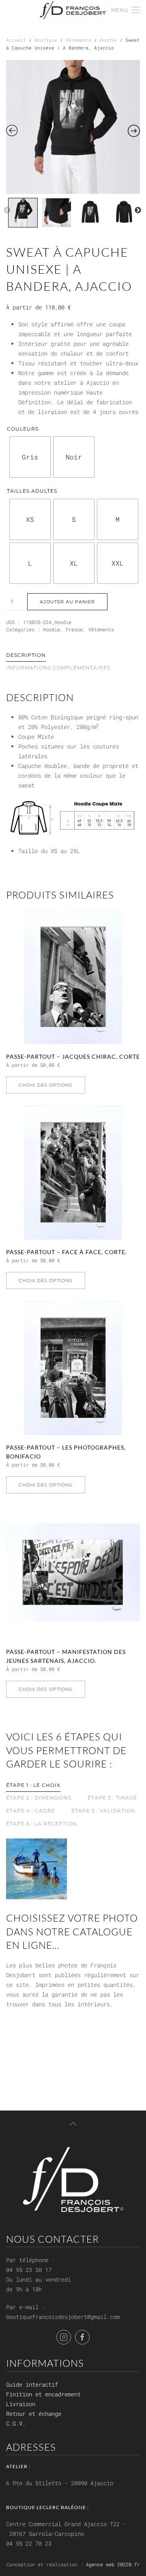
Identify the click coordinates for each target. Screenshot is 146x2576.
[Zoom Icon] (73, 127)
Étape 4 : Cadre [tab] (31, 1811)
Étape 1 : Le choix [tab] (33, 1785)
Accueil (16, 40)
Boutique (46, 40)
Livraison (21, 2404)
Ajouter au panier (67, 602)
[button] (126, 10)
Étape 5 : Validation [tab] (103, 1811)
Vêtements (78, 40)
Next (138, 210)
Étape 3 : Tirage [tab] (112, 1798)
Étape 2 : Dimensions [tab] (39, 1798)
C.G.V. (16, 2423)
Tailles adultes (32, 491)
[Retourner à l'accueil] (73, 10)
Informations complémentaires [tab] (58, 668)
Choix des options (46, 1085)
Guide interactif (32, 2384)
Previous (7, 210)
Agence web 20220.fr (113, 2564)
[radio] (30, 457)
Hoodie (108, 40)
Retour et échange (34, 2414)
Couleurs (23, 429)
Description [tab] (26, 655)
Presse (74, 629)
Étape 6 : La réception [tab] (42, 1824)
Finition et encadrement (43, 2394)
